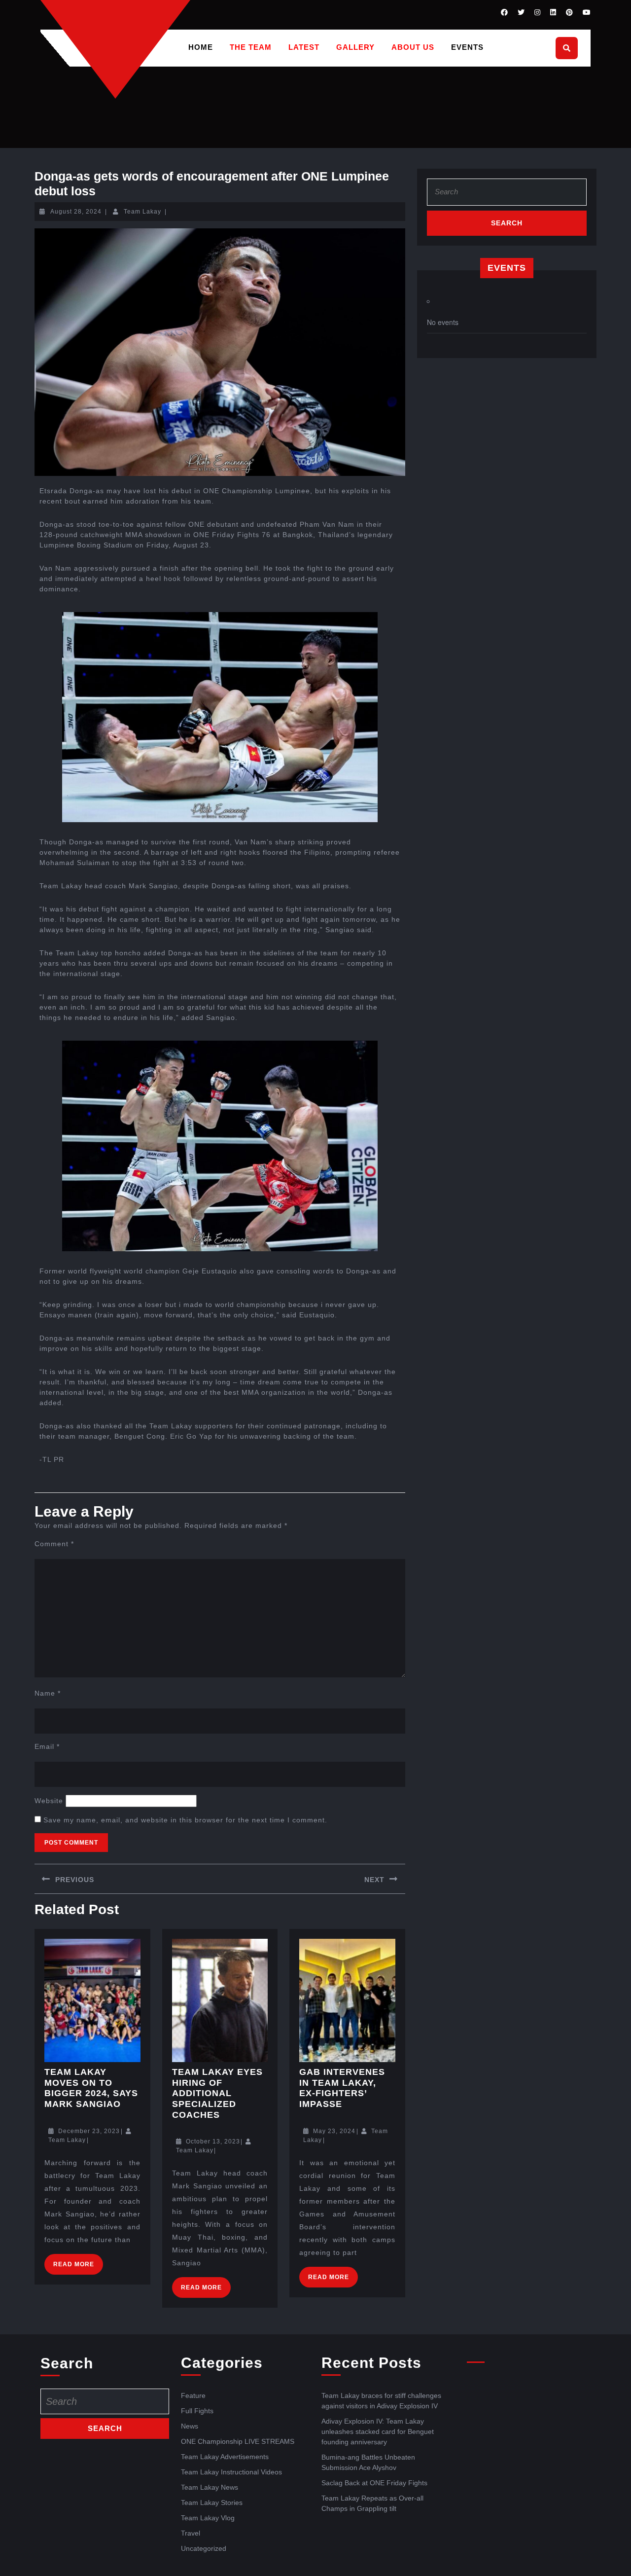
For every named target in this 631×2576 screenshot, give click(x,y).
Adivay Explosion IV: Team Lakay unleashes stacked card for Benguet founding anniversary (378, 2431)
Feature (193, 2395)
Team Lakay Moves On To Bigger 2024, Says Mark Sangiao (91, 2088)
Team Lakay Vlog (208, 2518)
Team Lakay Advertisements (225, 2457)
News (190, 2426)
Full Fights (197, 2411)
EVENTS (467, 47)
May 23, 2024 (334, 2131)
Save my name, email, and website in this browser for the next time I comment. (185, 1820)
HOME (201, 47)
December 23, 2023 (89, 2131)
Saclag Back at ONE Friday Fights (374, 2483)
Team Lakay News (210, 2487)
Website (49, 1801)
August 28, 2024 (76, 212)
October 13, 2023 (213, 2141)
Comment (54, 1544)
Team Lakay (142, 212)
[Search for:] (507, 195)
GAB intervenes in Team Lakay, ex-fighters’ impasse (342, 2088)
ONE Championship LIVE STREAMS (238, 2441)
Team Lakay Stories (212, 2503)
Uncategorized (204, 2548)
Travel (191, 2533)
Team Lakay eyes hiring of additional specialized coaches (217, 2093)
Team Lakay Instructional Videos (231, 2472)
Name (48, 1693)
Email (47, 1746)
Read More (78, 2261)
